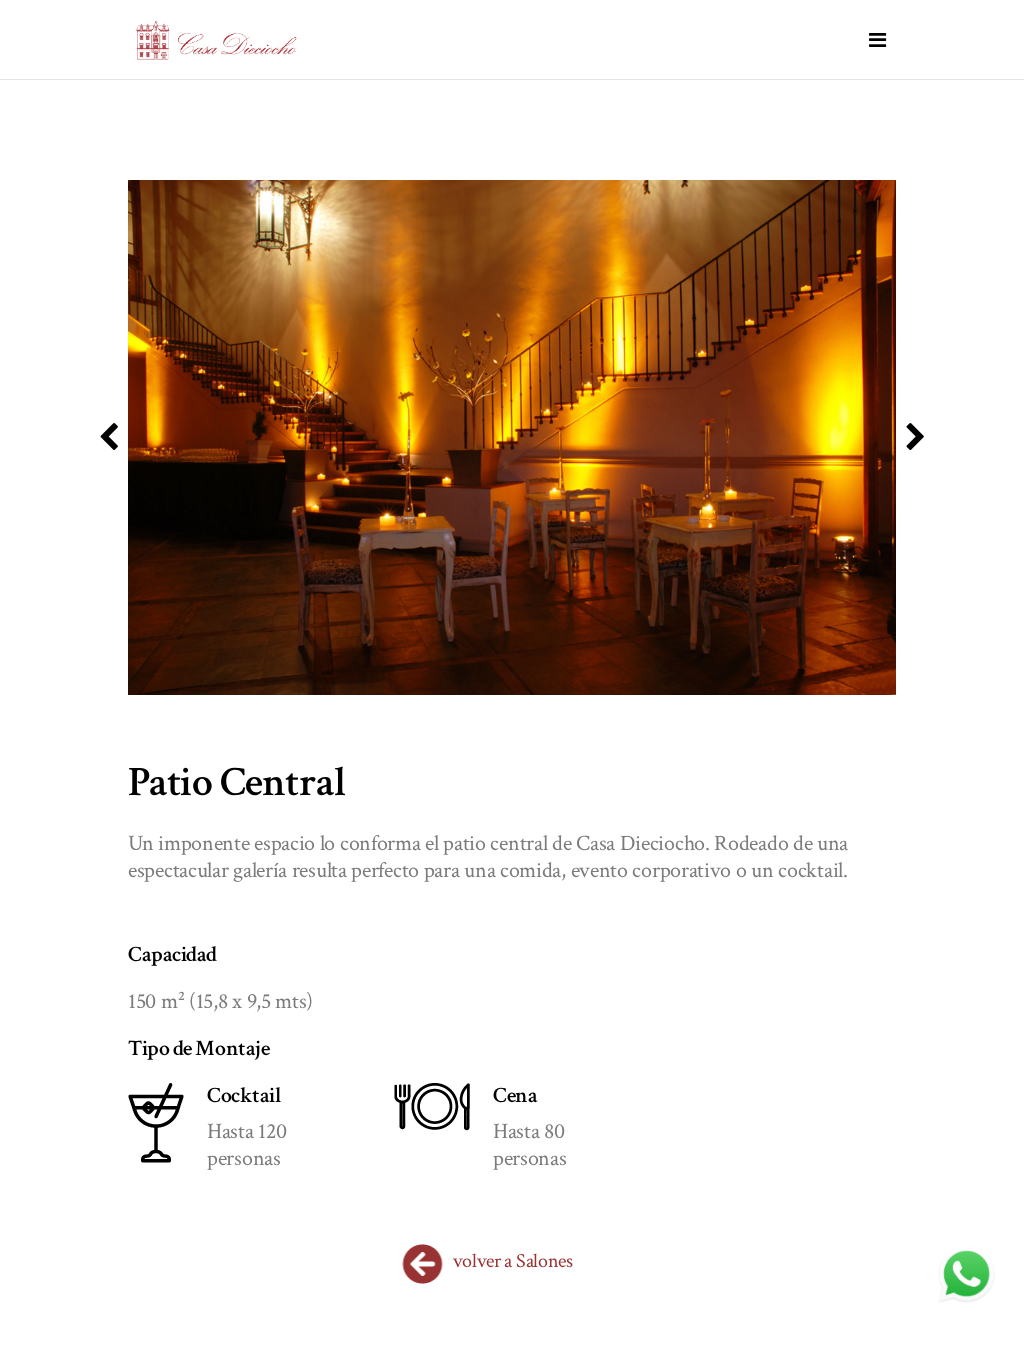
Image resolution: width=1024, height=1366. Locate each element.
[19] (512, 437)
